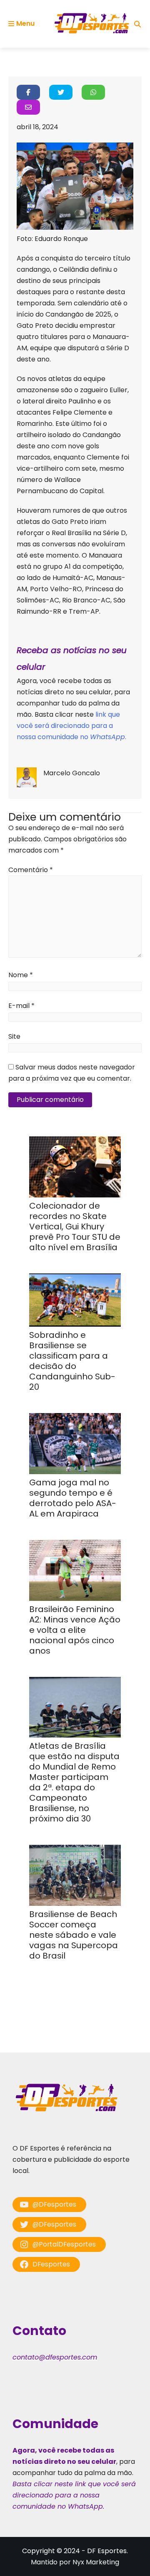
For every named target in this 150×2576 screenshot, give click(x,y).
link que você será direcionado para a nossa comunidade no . (71, 726)
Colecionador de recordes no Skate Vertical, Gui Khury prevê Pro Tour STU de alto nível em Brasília (75, 1227)
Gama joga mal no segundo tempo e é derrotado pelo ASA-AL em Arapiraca (73, 1498)
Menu (25, 23)
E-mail (21, 1006)
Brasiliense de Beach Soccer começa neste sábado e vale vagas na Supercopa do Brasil (74, 1935)
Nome (21, 975)
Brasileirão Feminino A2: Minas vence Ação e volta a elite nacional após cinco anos (75, 1630)
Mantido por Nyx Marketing (75, 2562)
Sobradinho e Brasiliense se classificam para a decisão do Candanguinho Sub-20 (72, 1361)
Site (14, 1036)
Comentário (31, 870)
